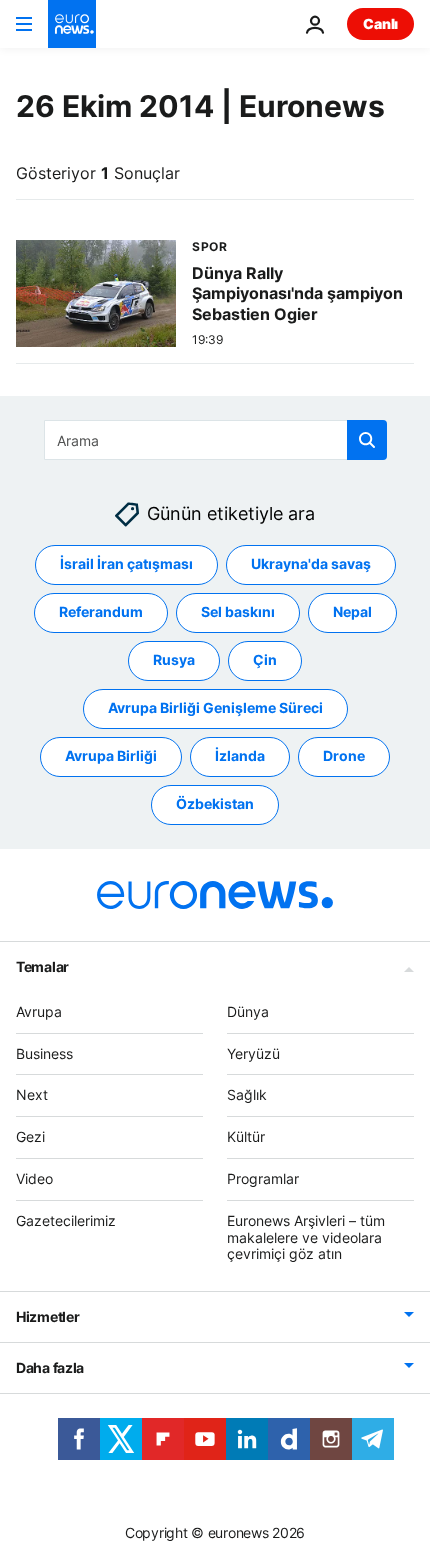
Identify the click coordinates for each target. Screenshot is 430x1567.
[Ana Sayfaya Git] (72, 24)
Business (44, 1053)
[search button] (367, 440)
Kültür (246, 1137)
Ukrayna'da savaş (311, 564)
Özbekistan (215, 804)
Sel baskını (238, 612)
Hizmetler (47, 1317)
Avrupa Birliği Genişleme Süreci (215, 708)
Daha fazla (50, 1368)
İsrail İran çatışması (126, 564)
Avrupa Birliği (111, 756)
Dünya (248, 1011)
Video (34, 1178)
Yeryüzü (253, 1053)
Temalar (42, 966)
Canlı (380, 23)
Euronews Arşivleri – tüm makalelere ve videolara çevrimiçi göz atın (306, 1237)
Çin (265, 660)
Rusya (174, 660)
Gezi (30, 1137)
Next (32, 1095)
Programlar (263, 1178)
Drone (344, 756)
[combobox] (215, 440)
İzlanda (240, 756)
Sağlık (247, 1095)
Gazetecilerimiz (66, 1220)
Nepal (352, 612)
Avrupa (39, 1011)
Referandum (101, 612)
